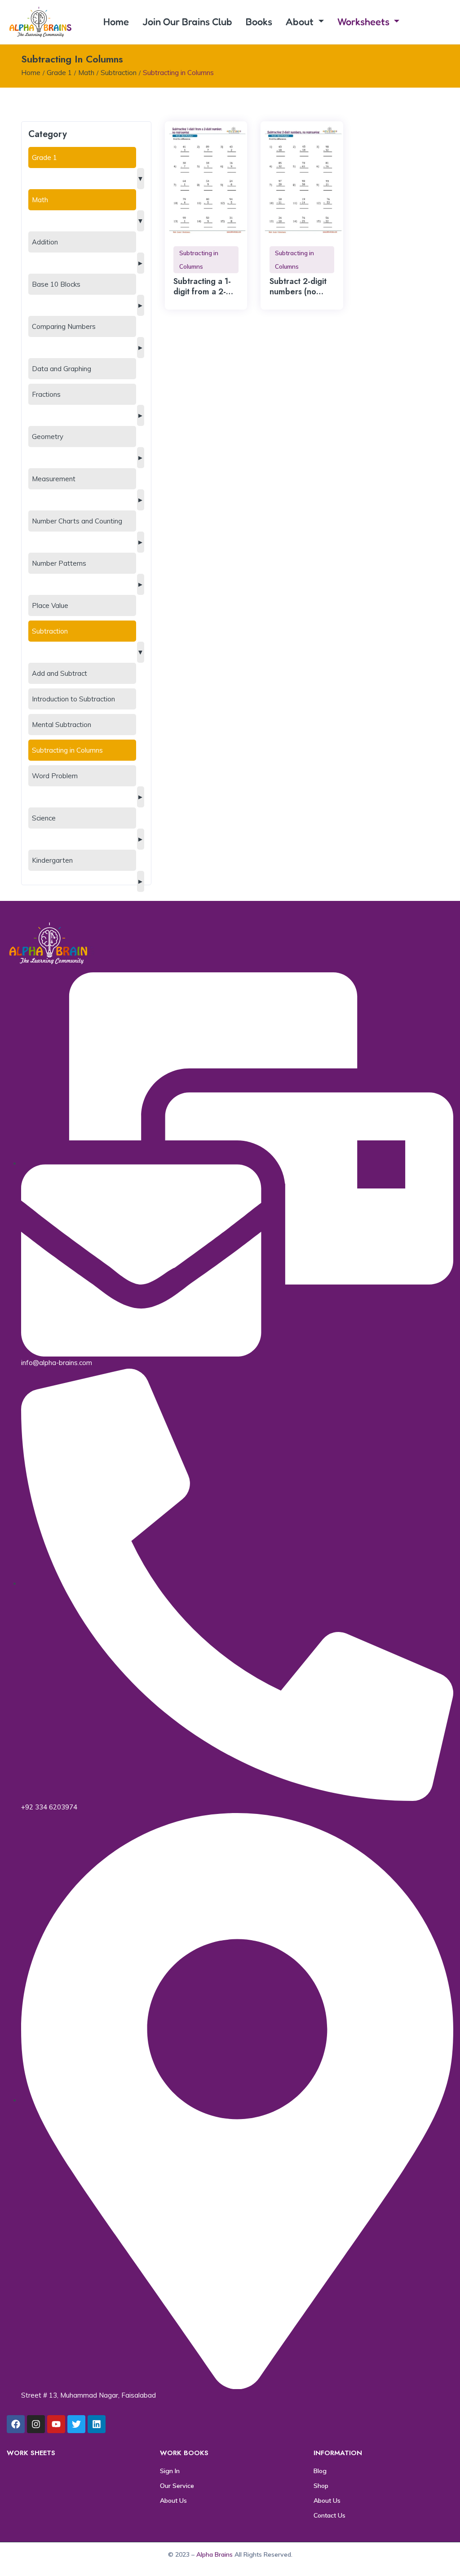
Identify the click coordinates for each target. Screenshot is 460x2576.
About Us (173, 2501)
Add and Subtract (60, 673)
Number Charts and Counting (77, 521)
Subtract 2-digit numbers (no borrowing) (298, 292)
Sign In (170, 2471)
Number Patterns (59, 563)
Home (116, 22)
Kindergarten (52, 860)
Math (86, 73)
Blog (320, 2471)
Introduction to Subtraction (73, 699)
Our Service (177, 2486)
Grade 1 (59, 73)
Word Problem (55, 776)
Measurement (54, 479)
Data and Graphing (62, 369)
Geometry (48, 437)
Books (259, 22)
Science (44, 818)
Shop (321, 2486)
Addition (45, 242)
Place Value (50, 605)
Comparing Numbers (64, 326)
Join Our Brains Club (187, 22)
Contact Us (330, 2515)
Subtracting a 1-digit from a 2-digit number (202, 292)
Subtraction (119, 73)
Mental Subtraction (62, 725)
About (301, 22)
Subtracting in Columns (67, 750)
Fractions (46, 394)
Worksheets (365, 22)
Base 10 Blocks (56, 284)
